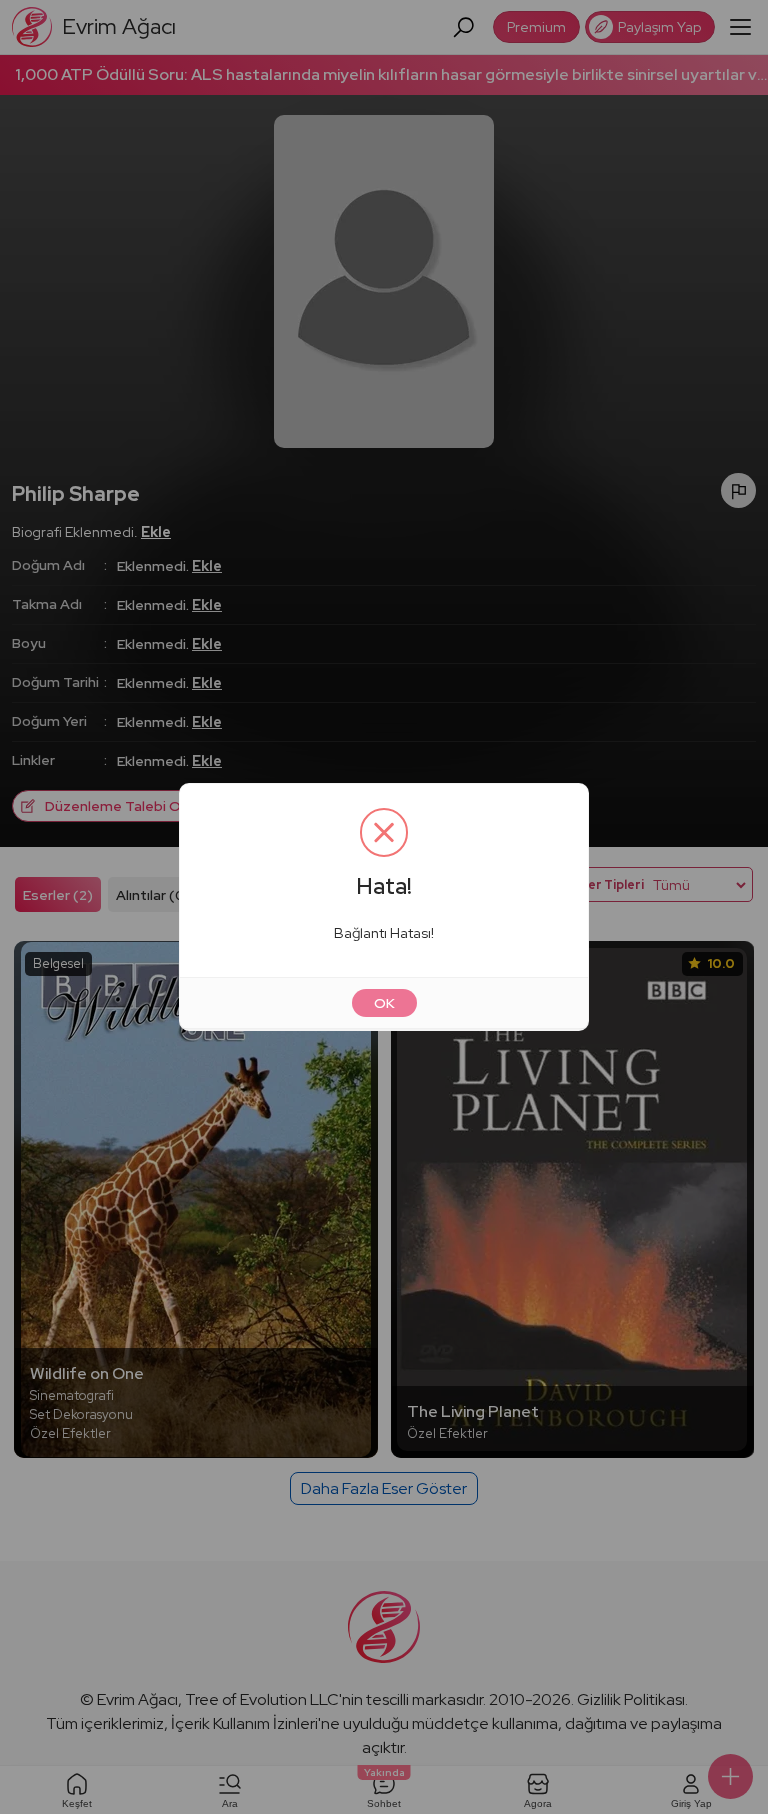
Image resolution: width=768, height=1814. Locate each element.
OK (384, 1003)
